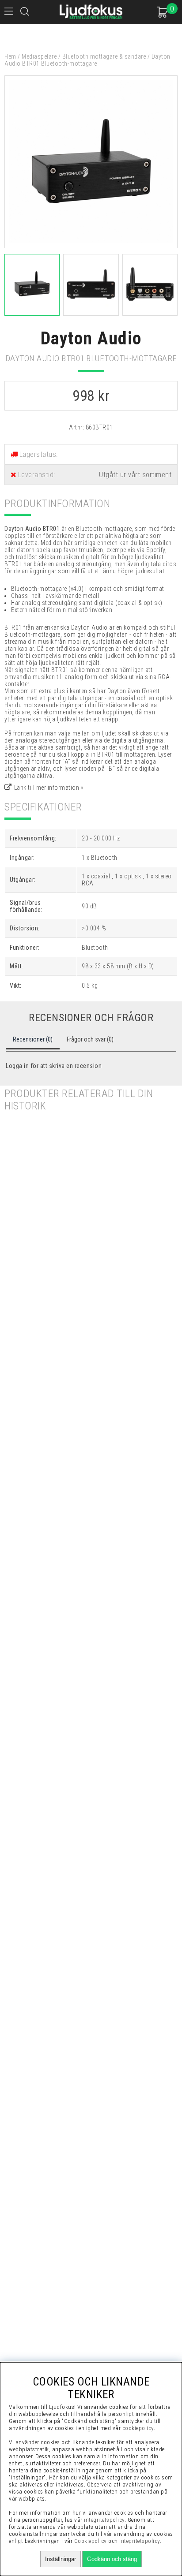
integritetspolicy (104, 2520)
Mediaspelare (39, 56)
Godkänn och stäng (112, 2559)
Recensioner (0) (33, 1039)
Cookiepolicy (91, 2541)
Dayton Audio (91, 338)
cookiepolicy (138, 2428)
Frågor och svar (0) (90, 1039)
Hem (10, 56)
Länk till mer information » (49, 788)
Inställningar (61, 2559)
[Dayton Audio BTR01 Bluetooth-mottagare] (91, 246)
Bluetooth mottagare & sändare (104, 56)
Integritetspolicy (140, 2541)
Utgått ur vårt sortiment (135, 475)
